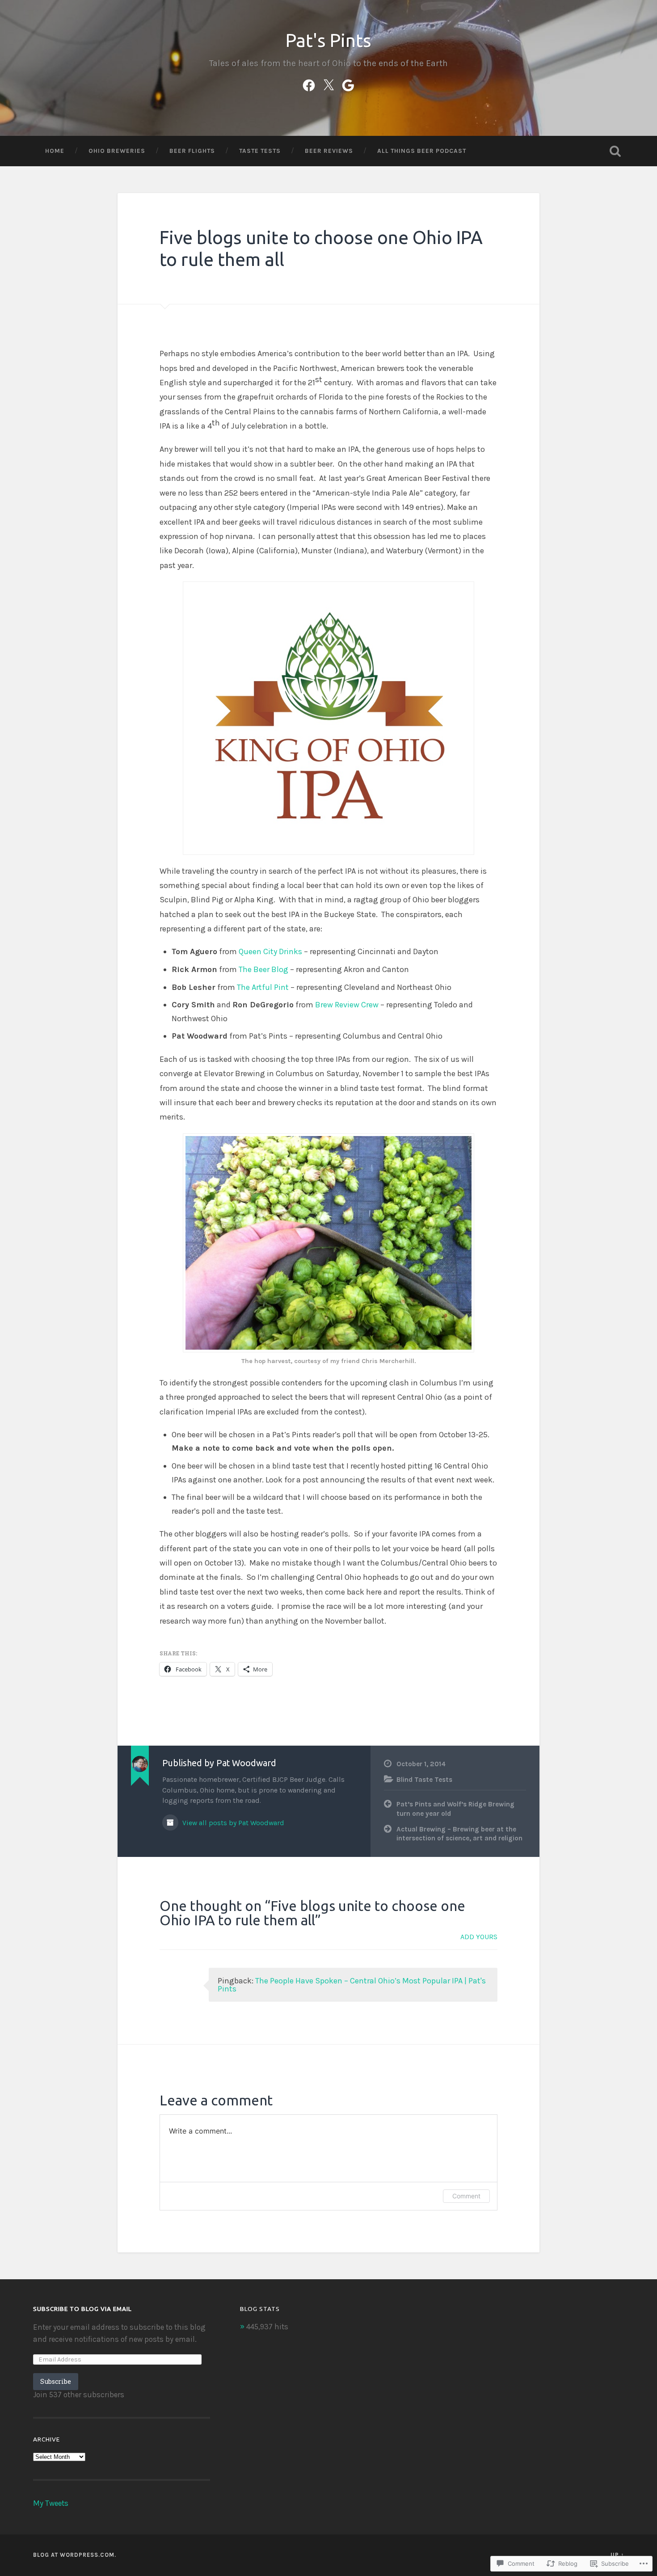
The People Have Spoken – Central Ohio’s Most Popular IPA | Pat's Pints (352, 1985)
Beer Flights (192, 151)
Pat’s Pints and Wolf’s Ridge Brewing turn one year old (455, 1809)
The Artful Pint (263, 987)
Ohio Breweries (117, 151)
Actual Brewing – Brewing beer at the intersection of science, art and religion (459, 1834)
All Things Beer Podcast (422, 151)
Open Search (615, 151)
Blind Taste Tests (424, 1780)
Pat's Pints (328, 40)
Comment (466, 2196)
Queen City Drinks (270, 951)
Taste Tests (260, 151)
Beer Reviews (329, 151)
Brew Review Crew (347, 1005)
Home (55, 151)
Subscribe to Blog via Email (82, 2309)
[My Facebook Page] (309, 84)
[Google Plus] (348, 84)
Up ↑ (617, 2555)
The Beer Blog (263, 969)
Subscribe (56, 2381)
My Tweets (51, 2503)
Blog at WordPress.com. (75, 2555)
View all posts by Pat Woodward (232, 1823)
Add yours (479, 1937)
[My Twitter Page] (328, 84)
